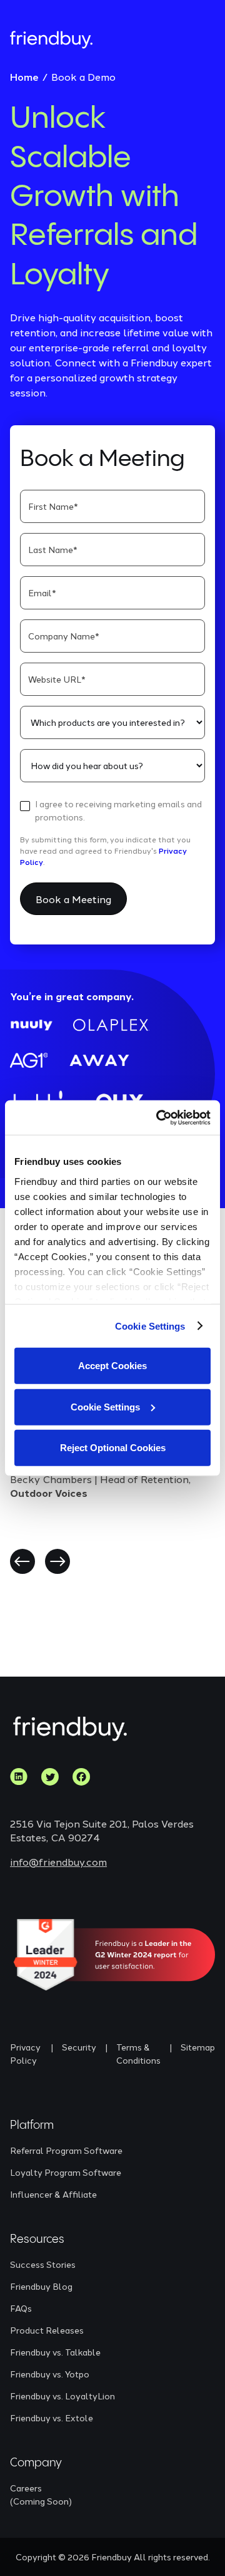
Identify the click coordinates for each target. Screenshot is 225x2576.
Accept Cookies (112, 1366)
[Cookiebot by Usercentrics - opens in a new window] (159, 1117)
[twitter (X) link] (50, 1777)
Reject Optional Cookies (113, 1448)
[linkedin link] (19, 1777)
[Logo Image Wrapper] (51, 40)
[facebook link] (81, 1777)
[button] (22, 1561)
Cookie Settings (150, 1326)
